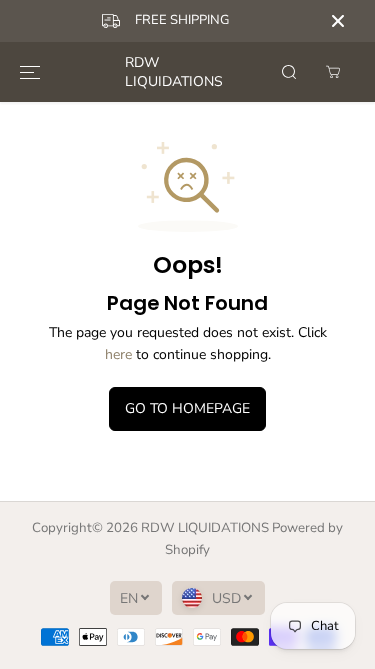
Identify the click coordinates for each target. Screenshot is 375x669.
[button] (30, 72)
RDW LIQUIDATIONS (205, 528)
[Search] (289, 72)
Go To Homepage (187, 408)
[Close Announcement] (338, 21)
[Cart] (333, 72)
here (118, 354)
